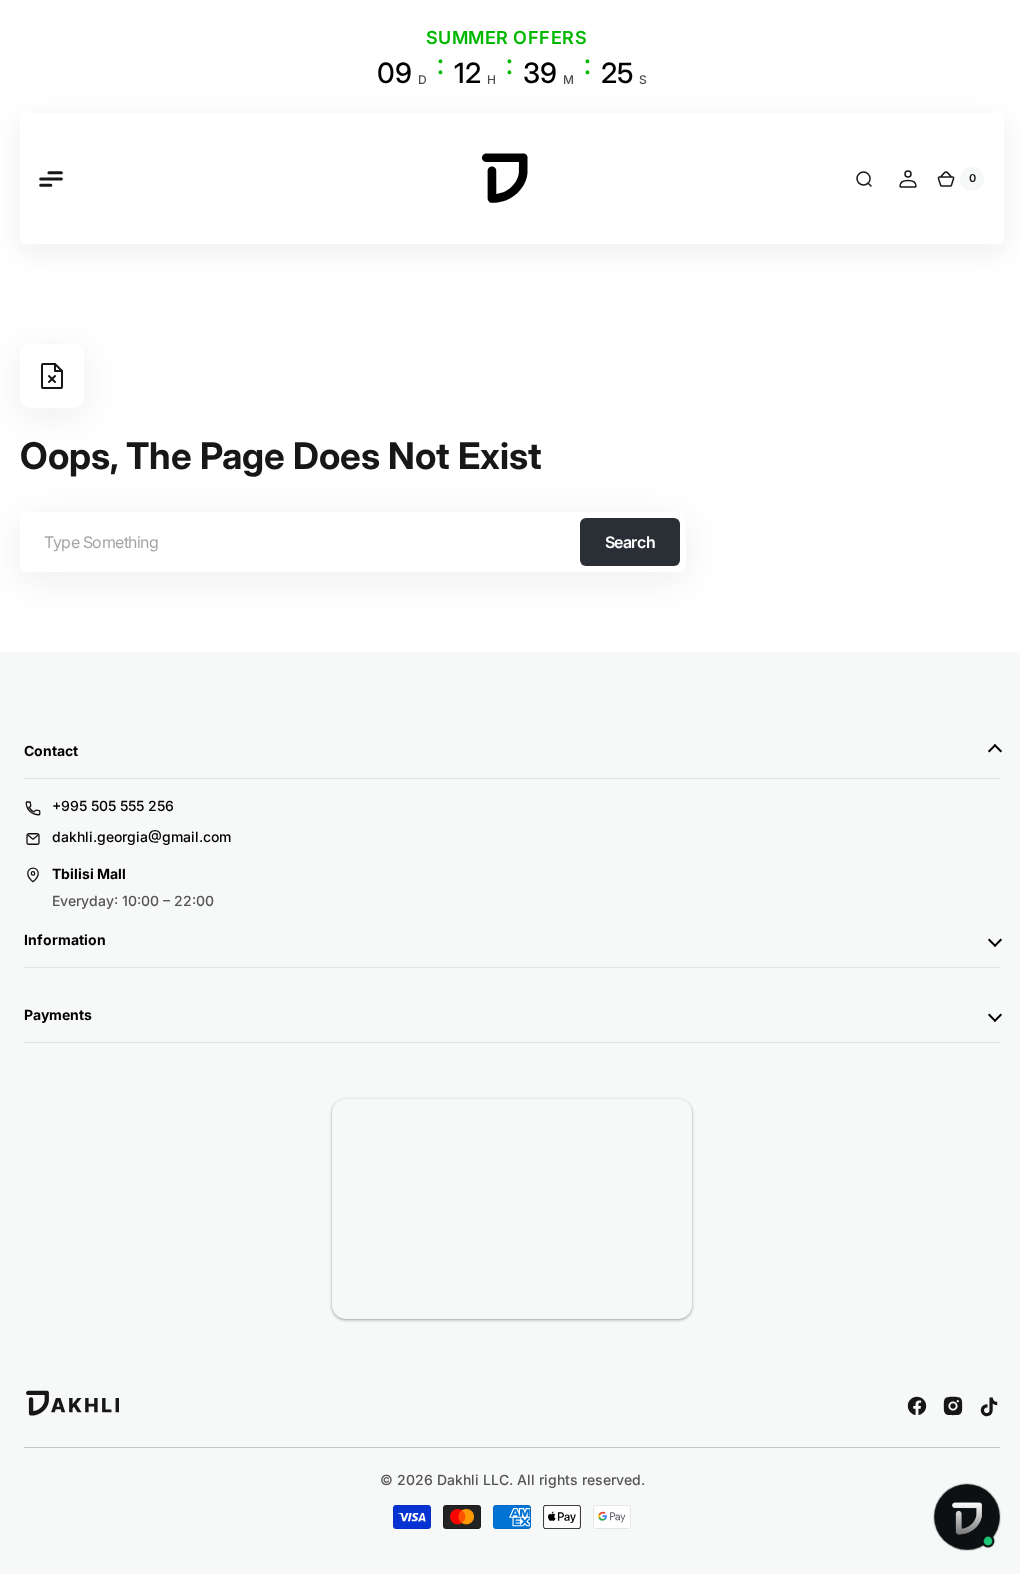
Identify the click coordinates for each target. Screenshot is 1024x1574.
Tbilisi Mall (89, 873)
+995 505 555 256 (113, 805)
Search (630, 542)
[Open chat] (952, 1517)
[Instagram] (938, 1406)
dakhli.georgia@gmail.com (141, 836)
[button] (50, 179)
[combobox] (353, 542)
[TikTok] (974, 1406)
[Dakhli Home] (73, 1412)
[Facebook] (902, 1406)
